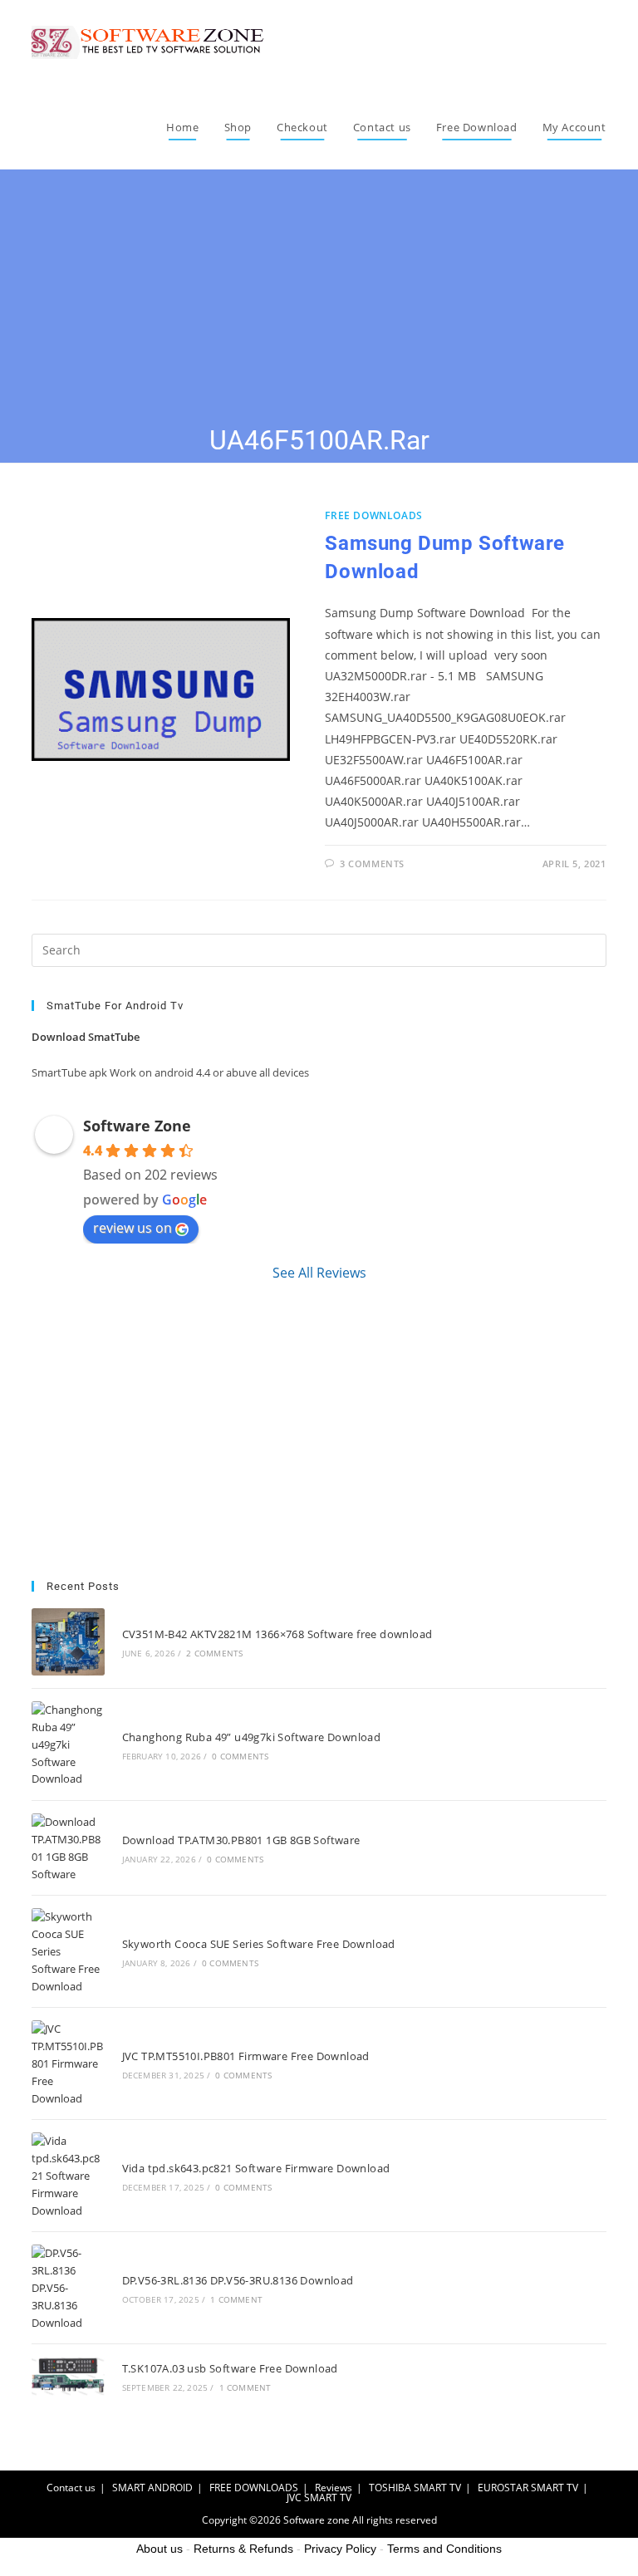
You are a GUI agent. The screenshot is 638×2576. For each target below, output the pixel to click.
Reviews (334, 2488)
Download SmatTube (86, 1037)
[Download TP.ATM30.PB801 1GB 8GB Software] (68, 1848)
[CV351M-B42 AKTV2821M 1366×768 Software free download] (68, 1642)
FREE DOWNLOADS (373, 515)
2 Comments (214, 1653)
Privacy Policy (340, 2549)
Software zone (317, 2520)
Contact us (71, 2488)
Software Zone (137, 1126)
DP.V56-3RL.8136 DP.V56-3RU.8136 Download (238, 2280)
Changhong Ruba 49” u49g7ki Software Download (252, 1737)
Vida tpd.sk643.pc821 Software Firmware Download (256, 2168)
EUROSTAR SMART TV (528, 2488)
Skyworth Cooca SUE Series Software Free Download (259, 1944)
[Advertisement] (319, 297)
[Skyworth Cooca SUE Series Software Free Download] (68, 1951)
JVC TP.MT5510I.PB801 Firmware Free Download (246, 2056)
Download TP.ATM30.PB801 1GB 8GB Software (241, 1840)
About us (159, 2549)
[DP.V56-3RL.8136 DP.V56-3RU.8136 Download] (68, 2288)
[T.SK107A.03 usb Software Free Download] (68, 2376)
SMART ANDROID (152, 2488)
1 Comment (236, 2299)
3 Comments (372, 864)
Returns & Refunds (243, 2549)
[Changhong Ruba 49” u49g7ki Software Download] (68, 1744)
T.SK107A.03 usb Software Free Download (230, 2368)
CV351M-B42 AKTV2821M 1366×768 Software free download (277, 1634)
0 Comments (240, 1756)
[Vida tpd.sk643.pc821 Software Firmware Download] (68, 2176)
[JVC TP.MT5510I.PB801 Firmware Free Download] (68, 2063)
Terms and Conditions (444, 2549)
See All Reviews (319, 1273)
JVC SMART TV (319, 2497)
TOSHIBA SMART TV (415, 2488)
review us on (133, 1228)
